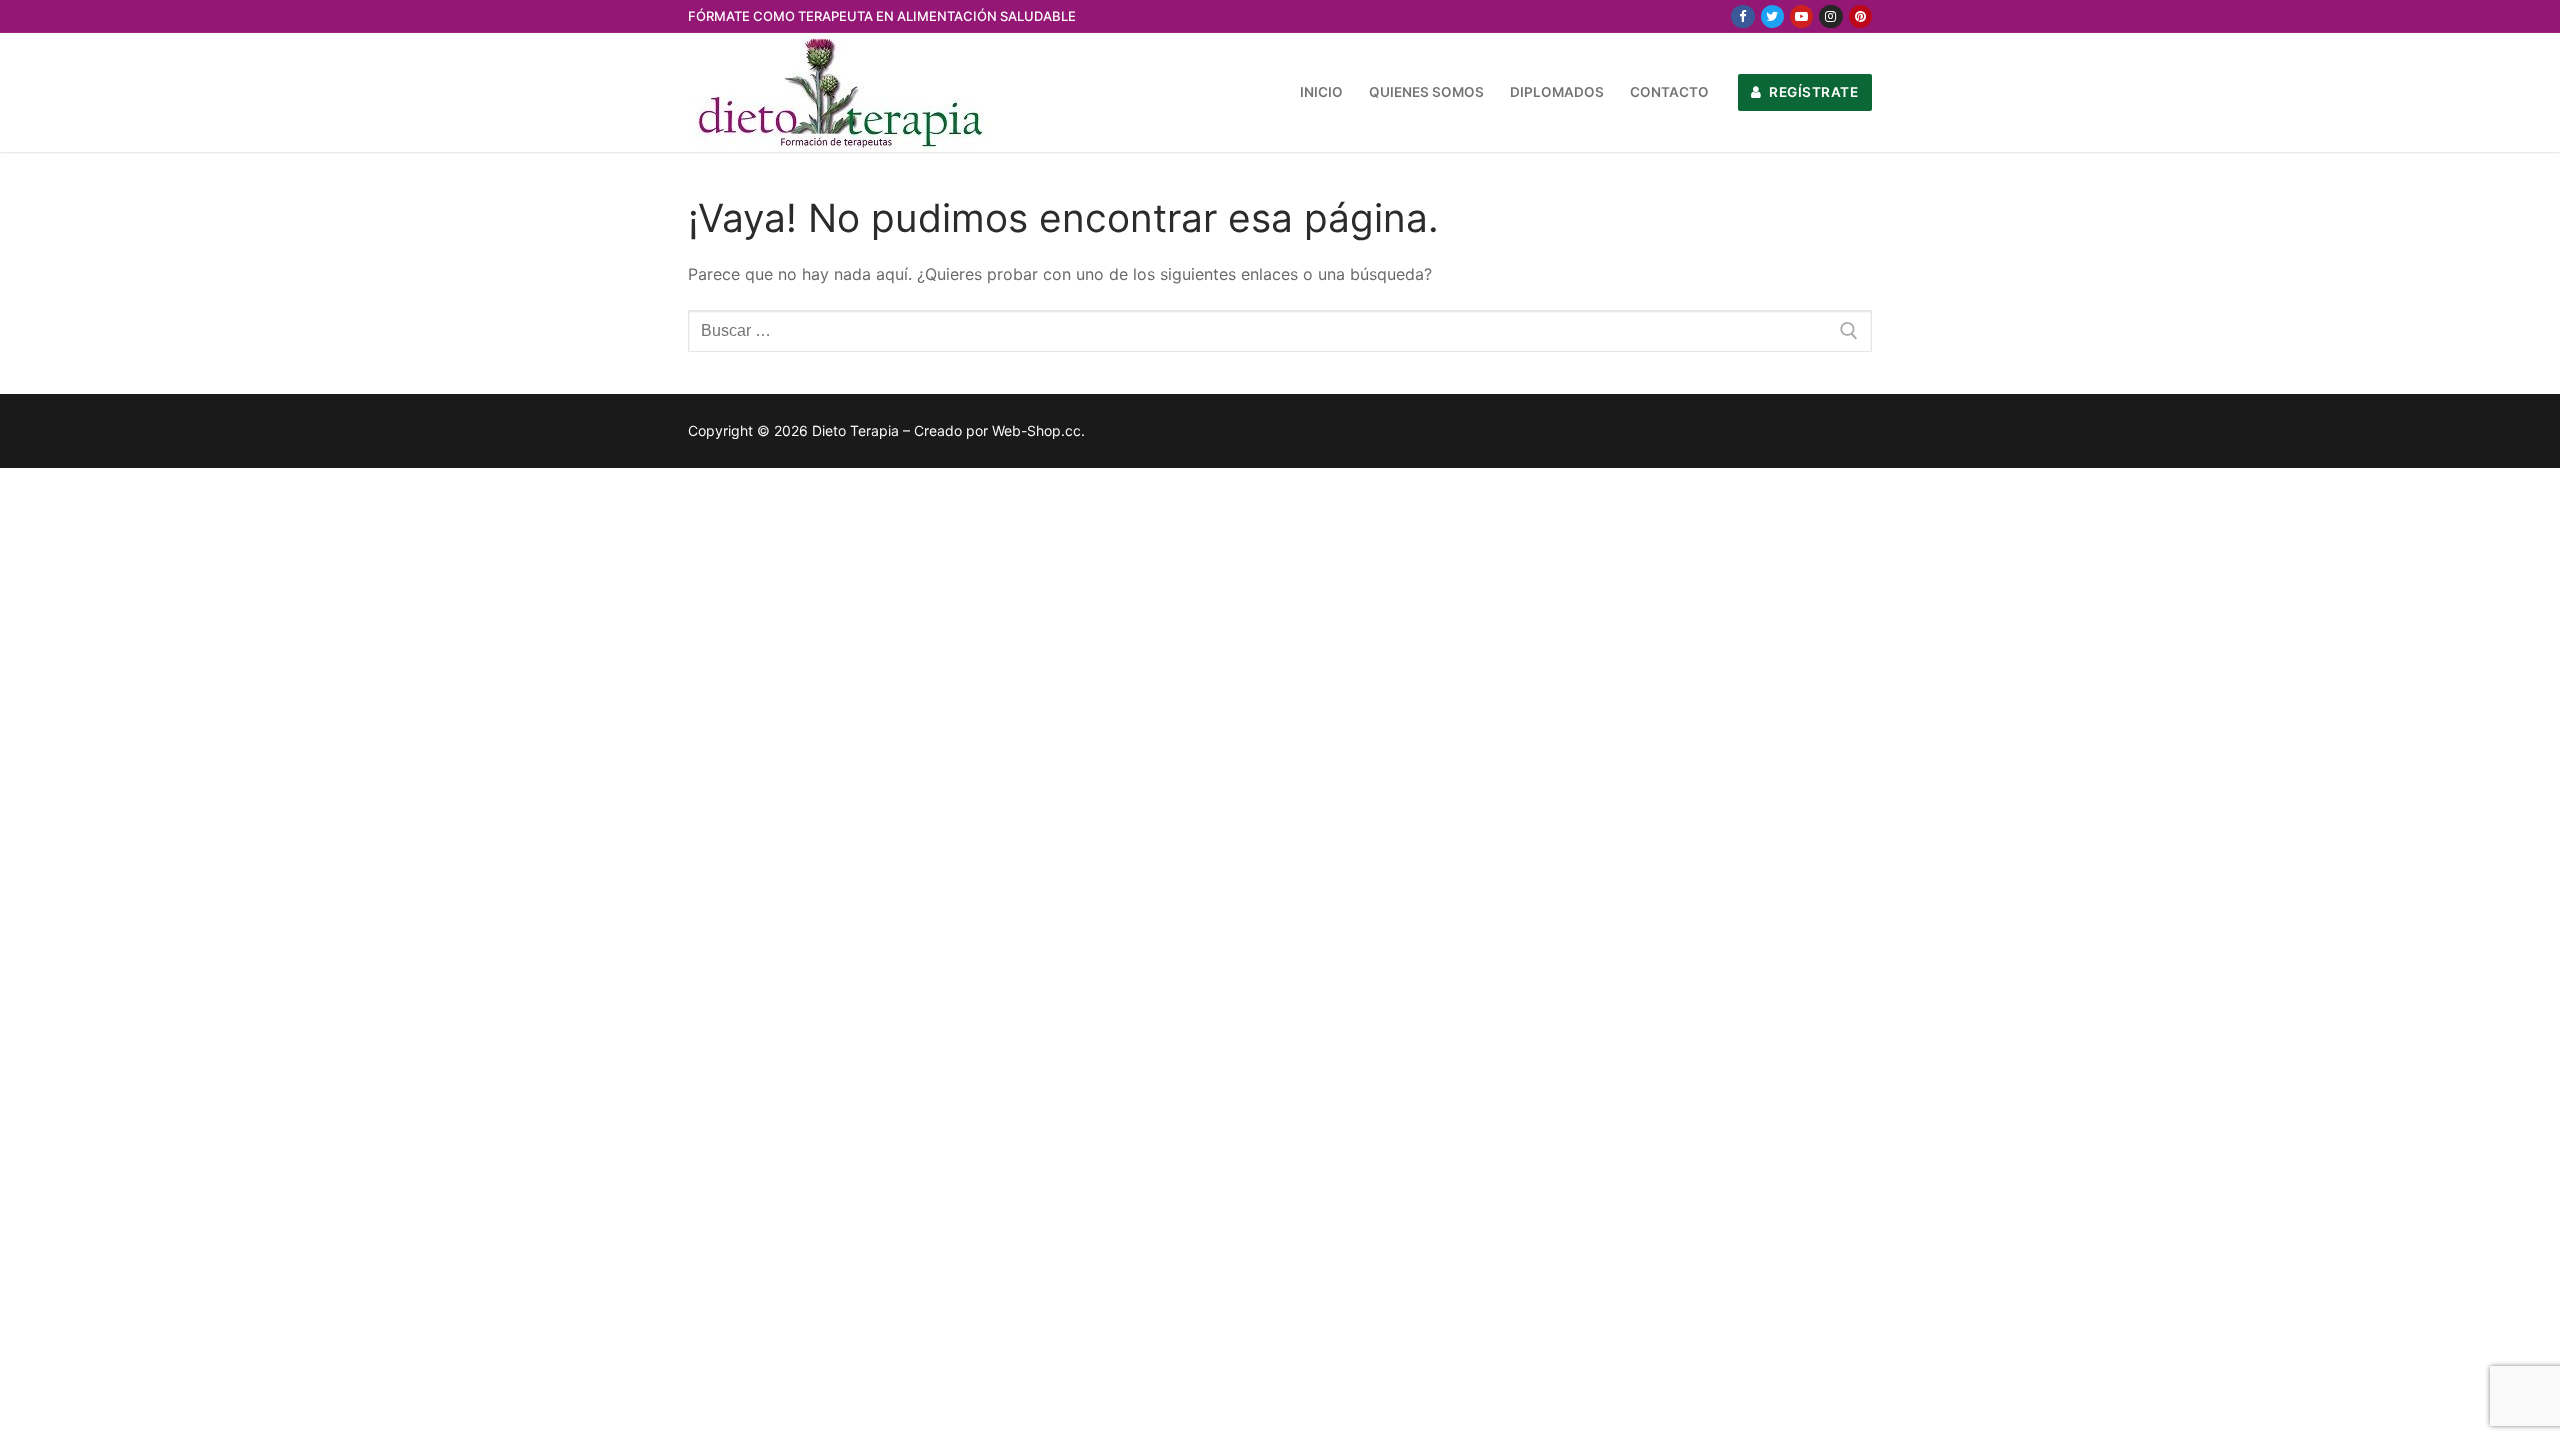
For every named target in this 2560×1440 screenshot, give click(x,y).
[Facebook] (1742, 16)
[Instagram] (1830, 16)
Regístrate (1812, 92)
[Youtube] (1801, 16)
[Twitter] (1772, 16)
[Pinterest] (1860, 16)
